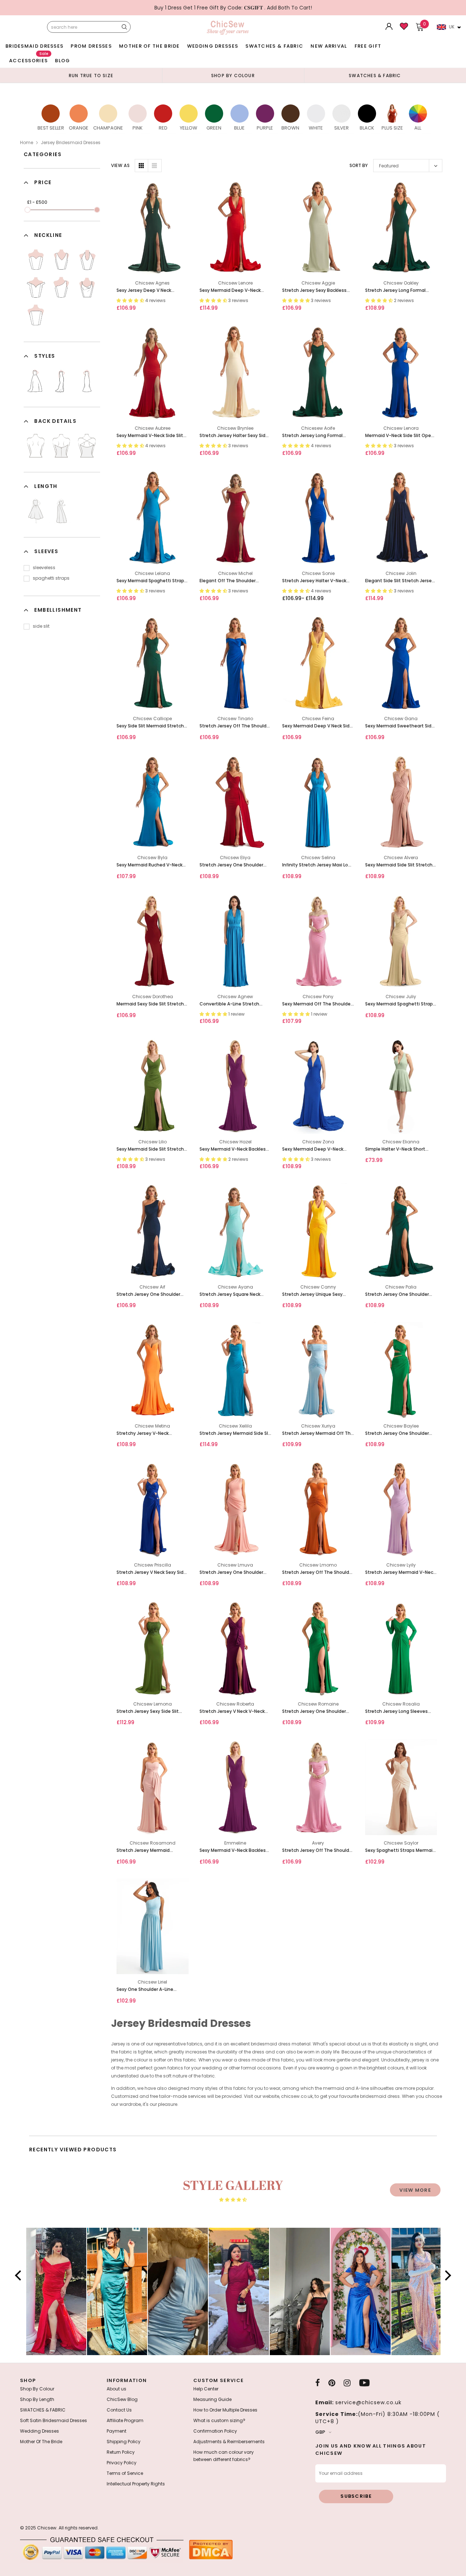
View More (415, 2190)
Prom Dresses (91, 46)
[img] (233, 2200)
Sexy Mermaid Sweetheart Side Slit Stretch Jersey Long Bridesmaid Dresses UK (400, 726)
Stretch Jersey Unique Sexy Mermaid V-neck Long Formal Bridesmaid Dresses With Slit (315, 1295)
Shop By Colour (37, 2389)
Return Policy (121, 2452)
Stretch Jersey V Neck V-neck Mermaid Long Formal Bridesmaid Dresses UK (232, 1712)
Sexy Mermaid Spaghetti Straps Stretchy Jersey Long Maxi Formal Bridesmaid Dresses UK (400, 1004)
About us (116, 2389)
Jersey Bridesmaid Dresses (71, 142)
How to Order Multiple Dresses (225, 2410)
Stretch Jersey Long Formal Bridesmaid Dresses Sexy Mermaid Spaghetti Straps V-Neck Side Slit (398, 291)
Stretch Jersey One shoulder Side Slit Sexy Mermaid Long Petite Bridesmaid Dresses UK (233, 1573)
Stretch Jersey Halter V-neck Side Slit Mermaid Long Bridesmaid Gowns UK (314, 581)
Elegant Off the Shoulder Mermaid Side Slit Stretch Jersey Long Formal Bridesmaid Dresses (235, 581)
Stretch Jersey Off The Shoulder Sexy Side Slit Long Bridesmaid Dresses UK (235, 726)
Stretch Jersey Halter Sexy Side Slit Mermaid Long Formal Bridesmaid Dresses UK (234, 436)
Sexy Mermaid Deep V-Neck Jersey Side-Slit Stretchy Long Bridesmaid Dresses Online (233, 291)
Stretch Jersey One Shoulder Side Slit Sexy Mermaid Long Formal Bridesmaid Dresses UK (399, 1295)
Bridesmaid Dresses (34, 46)
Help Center (206, 2389)
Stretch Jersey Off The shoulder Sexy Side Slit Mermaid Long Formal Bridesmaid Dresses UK (318, 1573)
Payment (116, 2431)
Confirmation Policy (215, 2431)
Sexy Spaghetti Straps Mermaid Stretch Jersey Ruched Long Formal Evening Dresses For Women (400, 1851)
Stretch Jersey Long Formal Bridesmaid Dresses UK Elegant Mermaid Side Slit (317, 436)
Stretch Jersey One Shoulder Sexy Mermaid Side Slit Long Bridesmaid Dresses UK (231, 865)
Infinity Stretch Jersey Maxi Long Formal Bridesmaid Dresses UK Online (318, 865)
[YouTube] (364, 2383)
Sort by (359, 165)
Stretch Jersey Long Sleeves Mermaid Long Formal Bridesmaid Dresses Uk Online (398, 1712)
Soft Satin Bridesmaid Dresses (54, 2420)
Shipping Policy (124, 2442)
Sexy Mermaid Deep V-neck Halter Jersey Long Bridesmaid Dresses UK (316, 1149)
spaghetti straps (51, 578)
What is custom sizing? (219, 2420)
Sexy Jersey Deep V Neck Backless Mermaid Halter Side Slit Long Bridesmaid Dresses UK (152, 291)
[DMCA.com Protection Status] (211, 2549)
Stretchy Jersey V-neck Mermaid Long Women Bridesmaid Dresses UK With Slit (152, 1434)
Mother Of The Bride (149, 46)
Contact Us (119, 2410)
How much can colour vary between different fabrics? (224, 2456)
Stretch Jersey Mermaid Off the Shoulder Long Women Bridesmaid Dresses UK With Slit (318, 1434)
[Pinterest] (332, 2383)
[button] (20, 2275)
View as (120, 165)
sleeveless (44, 567)
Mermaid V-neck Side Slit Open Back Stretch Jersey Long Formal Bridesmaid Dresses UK (400, 436)
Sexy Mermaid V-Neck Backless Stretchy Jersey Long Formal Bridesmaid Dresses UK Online (234, 1149)
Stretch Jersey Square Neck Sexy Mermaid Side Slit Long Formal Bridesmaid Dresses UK (233, 1295)
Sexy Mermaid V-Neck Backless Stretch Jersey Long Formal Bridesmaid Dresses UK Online (234, 1851)
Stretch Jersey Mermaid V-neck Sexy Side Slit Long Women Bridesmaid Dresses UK (400, 1573)
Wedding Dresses (213, 46)
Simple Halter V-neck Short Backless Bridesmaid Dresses (398, 1149)
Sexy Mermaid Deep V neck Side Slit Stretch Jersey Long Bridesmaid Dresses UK (317, 726)
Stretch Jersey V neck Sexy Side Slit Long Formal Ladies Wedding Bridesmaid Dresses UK (152, 1573)
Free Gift (368, 46)
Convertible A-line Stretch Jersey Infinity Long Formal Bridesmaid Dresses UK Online (233, 1004)
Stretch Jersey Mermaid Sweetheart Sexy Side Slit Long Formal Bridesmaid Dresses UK (151, 1851)
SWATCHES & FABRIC (274, 46)
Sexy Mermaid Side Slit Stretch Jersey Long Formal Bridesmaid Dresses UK (151, 1149)
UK (452, 27)
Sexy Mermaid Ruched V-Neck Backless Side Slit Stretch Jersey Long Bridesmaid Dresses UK (152, 865)
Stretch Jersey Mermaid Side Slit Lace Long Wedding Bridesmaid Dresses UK (235, 1434)
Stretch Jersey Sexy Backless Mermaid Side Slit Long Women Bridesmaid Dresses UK (317, 291)
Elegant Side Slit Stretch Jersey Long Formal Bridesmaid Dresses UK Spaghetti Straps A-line (400, 581)
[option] (91, 75)
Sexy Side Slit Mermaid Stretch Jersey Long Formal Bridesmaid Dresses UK (151, 726)
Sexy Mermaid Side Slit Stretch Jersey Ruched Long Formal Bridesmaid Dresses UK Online (399, 865)
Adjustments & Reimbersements (229, 2442)
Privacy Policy (122, 2463)
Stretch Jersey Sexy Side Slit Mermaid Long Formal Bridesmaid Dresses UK (148, 1712)
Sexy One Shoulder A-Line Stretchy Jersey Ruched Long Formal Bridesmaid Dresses (149, 1990)
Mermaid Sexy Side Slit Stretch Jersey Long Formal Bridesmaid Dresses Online (151, 1004)
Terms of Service (125, 2473)
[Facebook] (318, 2383)
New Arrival (329, 46)
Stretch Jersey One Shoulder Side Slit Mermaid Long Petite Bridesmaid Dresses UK (398, 1434)
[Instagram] (347, 2383)
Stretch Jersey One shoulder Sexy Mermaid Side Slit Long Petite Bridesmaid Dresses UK (150, 1295)
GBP (320, 2432)
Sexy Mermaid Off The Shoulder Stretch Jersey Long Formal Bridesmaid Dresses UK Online (317, 1004)
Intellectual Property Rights (136, 2484)
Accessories (29, 59)
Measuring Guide (212, 2399)
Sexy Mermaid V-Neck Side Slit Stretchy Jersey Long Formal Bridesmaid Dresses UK (150, 436)
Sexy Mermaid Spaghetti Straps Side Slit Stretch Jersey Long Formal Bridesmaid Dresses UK (152, 581)
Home (27, 142)
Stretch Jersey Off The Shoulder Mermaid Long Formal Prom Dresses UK (318, 1851)
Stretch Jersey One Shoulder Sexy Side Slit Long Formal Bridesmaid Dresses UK (314, 1712)
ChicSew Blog (122, 2399)
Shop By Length (37, 2399)
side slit (41, 626)
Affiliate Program (125, 2420)
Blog (62, 61)
